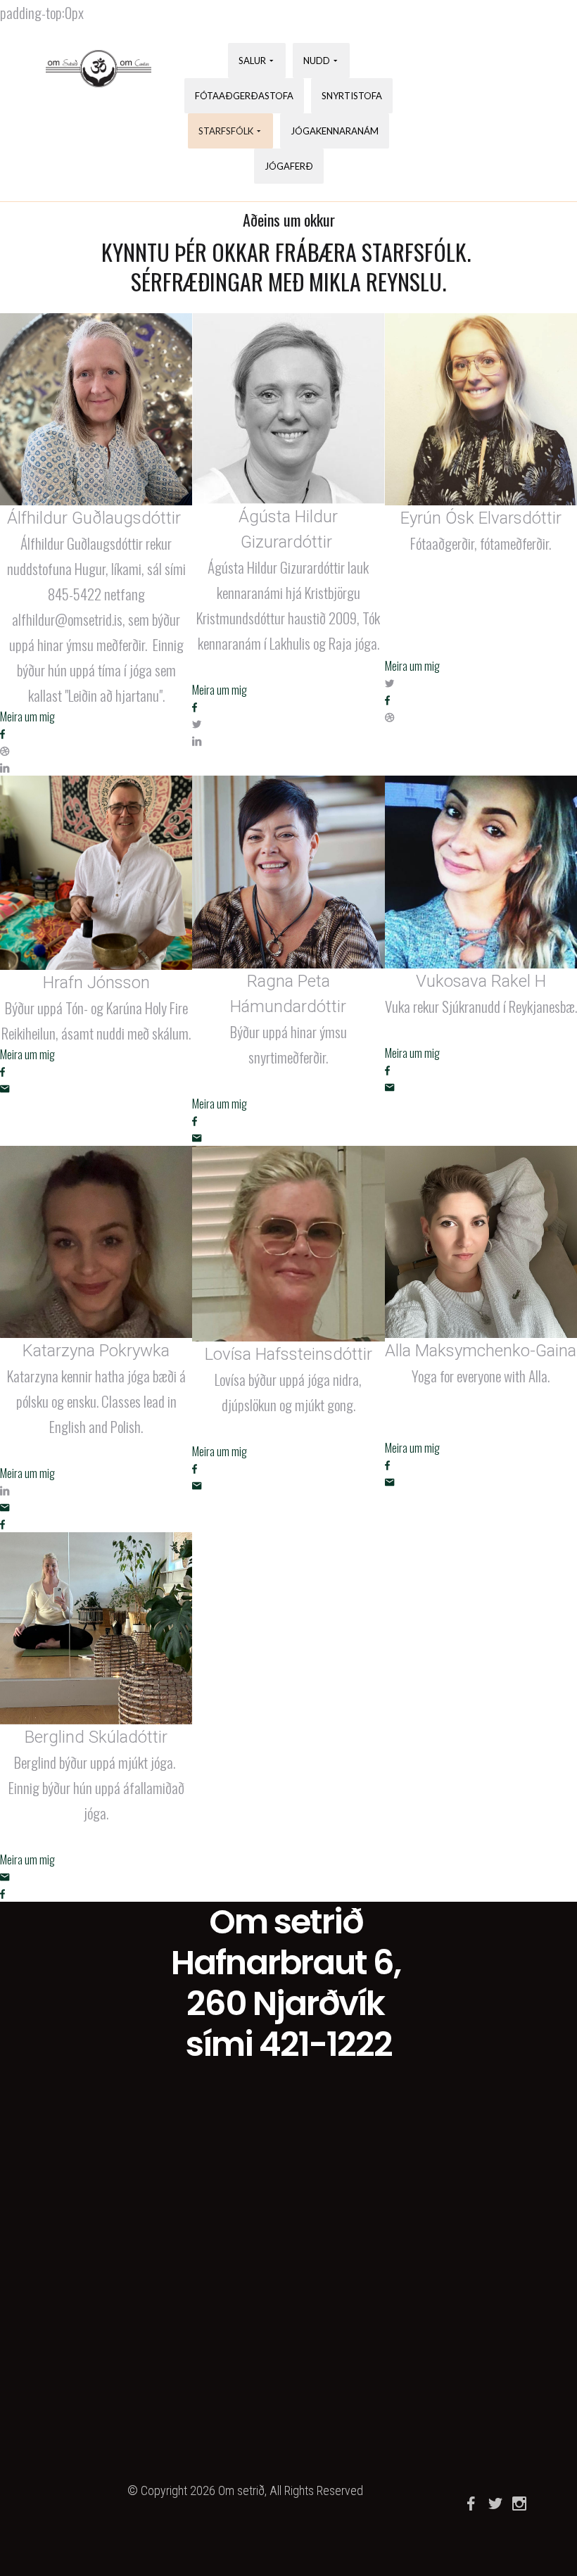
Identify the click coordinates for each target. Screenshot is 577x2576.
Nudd (317, 61)
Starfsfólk (226, 131)
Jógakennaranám (335, 131)
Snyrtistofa (352, 96)
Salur (252, 61)
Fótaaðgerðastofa (244, 96)
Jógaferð (289, 166)
